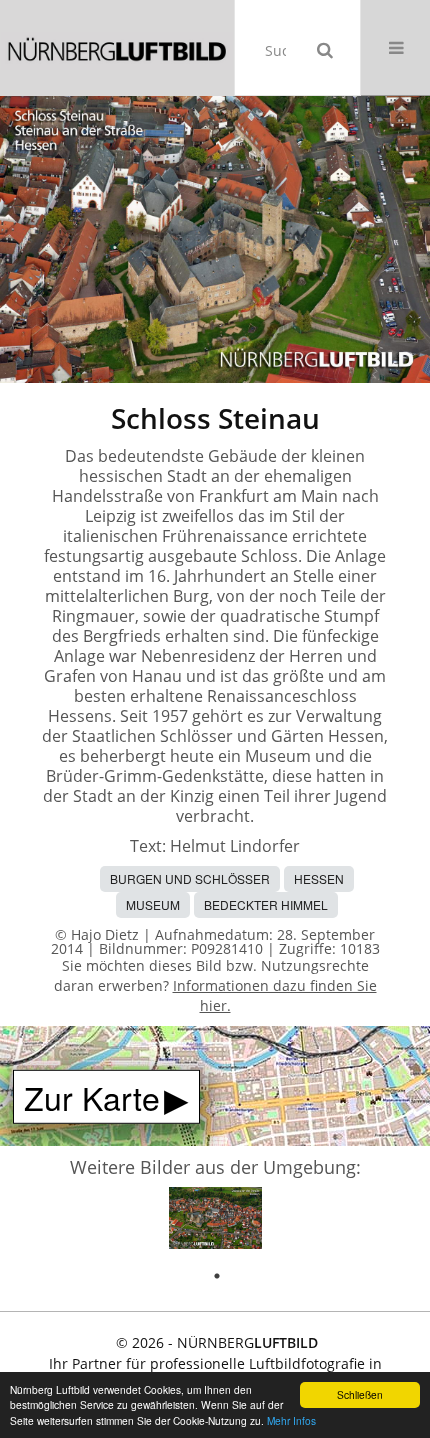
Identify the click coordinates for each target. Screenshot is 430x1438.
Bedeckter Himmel (266, 904)
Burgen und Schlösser (190, 878)
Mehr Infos (291, 1420)
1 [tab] (217, 1276)
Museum (153, 904)
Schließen (360, 1394)
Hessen (319, 878)
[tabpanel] (215, 1221)
